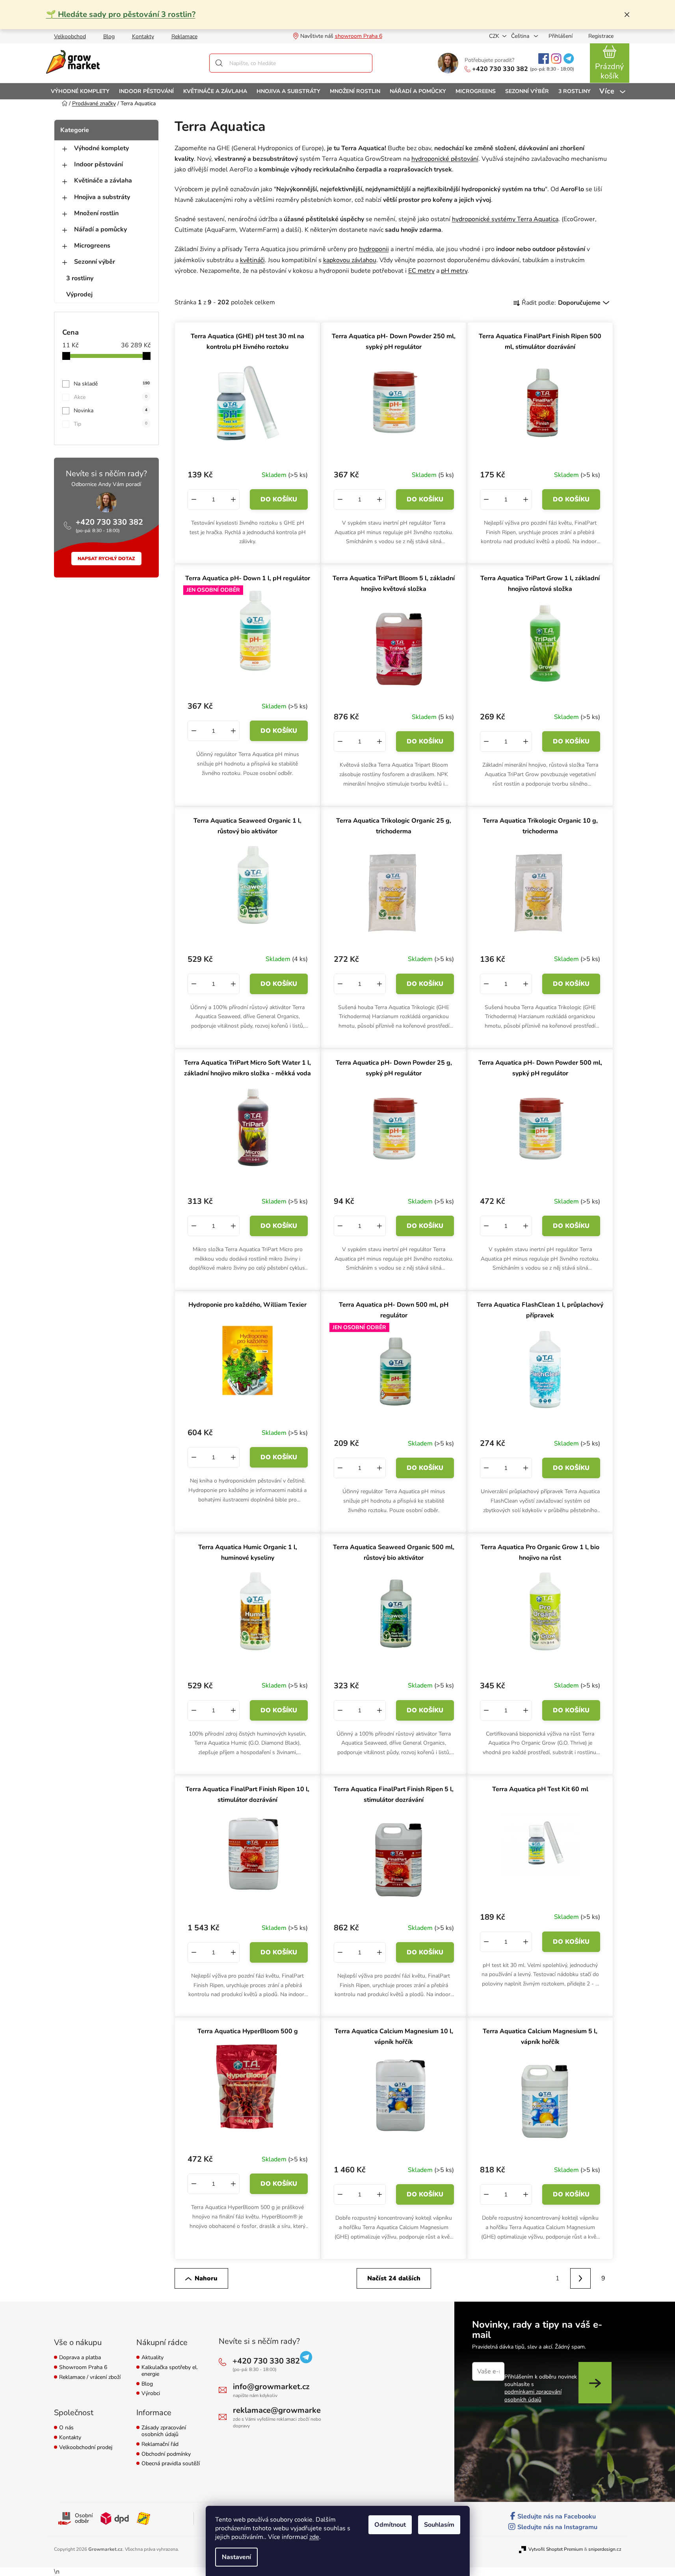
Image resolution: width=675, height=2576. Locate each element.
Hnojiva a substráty (102, 197)
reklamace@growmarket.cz (283, 2410)
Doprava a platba (80, 2358)
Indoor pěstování (99, 164)
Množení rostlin (96, 213)
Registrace (601, 36)
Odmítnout (390, 2525)
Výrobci (151, 2394)
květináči (252, 260)
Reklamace (184, 36)
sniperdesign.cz (605, 2549)
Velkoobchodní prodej (86, 2448)
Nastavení (236, 2557)
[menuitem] (80, 91)
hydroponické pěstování (445, 159)
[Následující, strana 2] (580, 2278)
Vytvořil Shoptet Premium (556, 2549)
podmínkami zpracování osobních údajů (533, 2395)
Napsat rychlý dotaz (106, 559)
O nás (66, 2428)
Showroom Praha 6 (83, 2368)
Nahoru (206, 2278)
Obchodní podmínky (166, 2454)
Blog (109, 36)
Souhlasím (439, 2525)
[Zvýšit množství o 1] (233, 499)
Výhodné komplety (101, 148)
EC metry (421, 271)
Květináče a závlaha (103, 181)
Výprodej (79, 294)
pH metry (454, 271)
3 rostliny (80, 278)
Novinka (111, 411)
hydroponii (374, 249)
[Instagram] (556, 59)
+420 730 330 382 (500, 69)
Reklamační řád (160, 2445)
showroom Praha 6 (359, 36)
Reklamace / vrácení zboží (90, 2378)
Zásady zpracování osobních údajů (164, 2431)
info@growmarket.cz (271, 2387)
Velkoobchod (70, 36)
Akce (111, 397)
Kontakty (143, 36)
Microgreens (92, 246)
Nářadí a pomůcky (100, 229)
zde (314, 2537)
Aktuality (152, 2358)
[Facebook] (544, 59)
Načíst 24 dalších (394, 2278)
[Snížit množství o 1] (194, 499)
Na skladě (112, 384)
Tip (111, 424)
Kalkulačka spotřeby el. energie (170, 2371)
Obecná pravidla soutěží (171, 2464)
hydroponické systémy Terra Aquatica (505, 219)
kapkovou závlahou (350, 260)
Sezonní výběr (95, 262)
